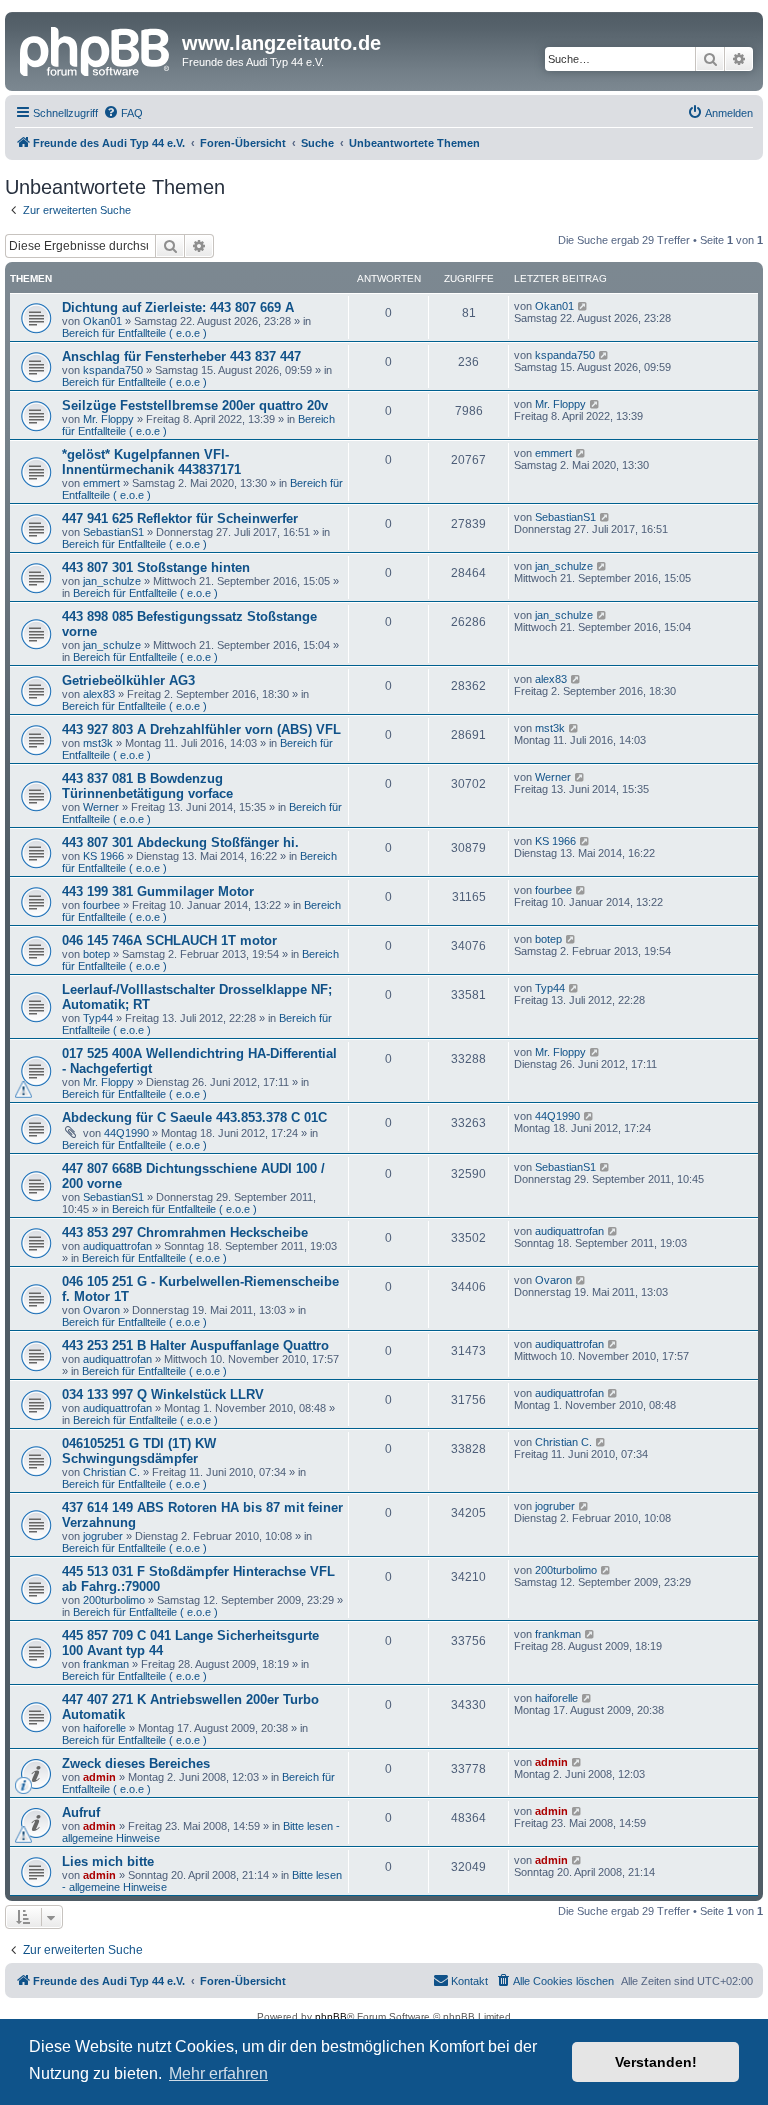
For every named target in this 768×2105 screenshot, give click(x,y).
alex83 (99, 694)
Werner (101, 807)
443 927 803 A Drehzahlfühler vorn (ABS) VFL (201, 729)
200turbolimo (114, 1600)
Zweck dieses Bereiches (136, 1763)
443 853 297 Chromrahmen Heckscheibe (185, 1232)
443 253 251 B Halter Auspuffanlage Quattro (195, 1345)
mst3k (98, 743)
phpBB (331, 2016)
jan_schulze (112, 581)
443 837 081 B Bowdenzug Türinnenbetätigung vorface (147, 786)
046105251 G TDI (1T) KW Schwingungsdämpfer (139, 1451)
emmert (101, 483)
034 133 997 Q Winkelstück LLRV (163, 1394)
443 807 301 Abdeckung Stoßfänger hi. (180, 842)
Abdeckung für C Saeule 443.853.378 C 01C (194, 1117)
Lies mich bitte (108, 1861)
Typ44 (98, 1018)
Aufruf (81, 1812)
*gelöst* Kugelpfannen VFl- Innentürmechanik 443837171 (151, 462)
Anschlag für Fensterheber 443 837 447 (181, 356)
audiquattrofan (117, 1246)
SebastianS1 (113, 532)
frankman (106, 1664)
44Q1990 (126, 1133)
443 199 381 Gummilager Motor (158, 891)
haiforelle (104, 1728)
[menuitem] (123, 113)
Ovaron (101, 1310)
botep (96, 954)
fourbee (101, 905)
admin (99, 1777)
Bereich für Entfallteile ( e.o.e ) (134, 333)
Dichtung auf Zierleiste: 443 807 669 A (178, 307)
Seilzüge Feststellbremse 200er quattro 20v (195, 405)
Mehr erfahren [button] (218, 2073)
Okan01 (102, 321)
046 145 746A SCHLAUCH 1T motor (169, 940)
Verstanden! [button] (656, 2062)
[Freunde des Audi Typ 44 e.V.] (96, 49)
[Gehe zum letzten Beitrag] (583, 306)
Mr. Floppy (108, 419)
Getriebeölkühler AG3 (128, 680)
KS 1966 (103, 856)
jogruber (103, 1536)
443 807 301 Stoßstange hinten (156, 567)
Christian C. (111, 1472)
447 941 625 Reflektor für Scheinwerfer (180, 518)
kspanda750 (113, 370)
